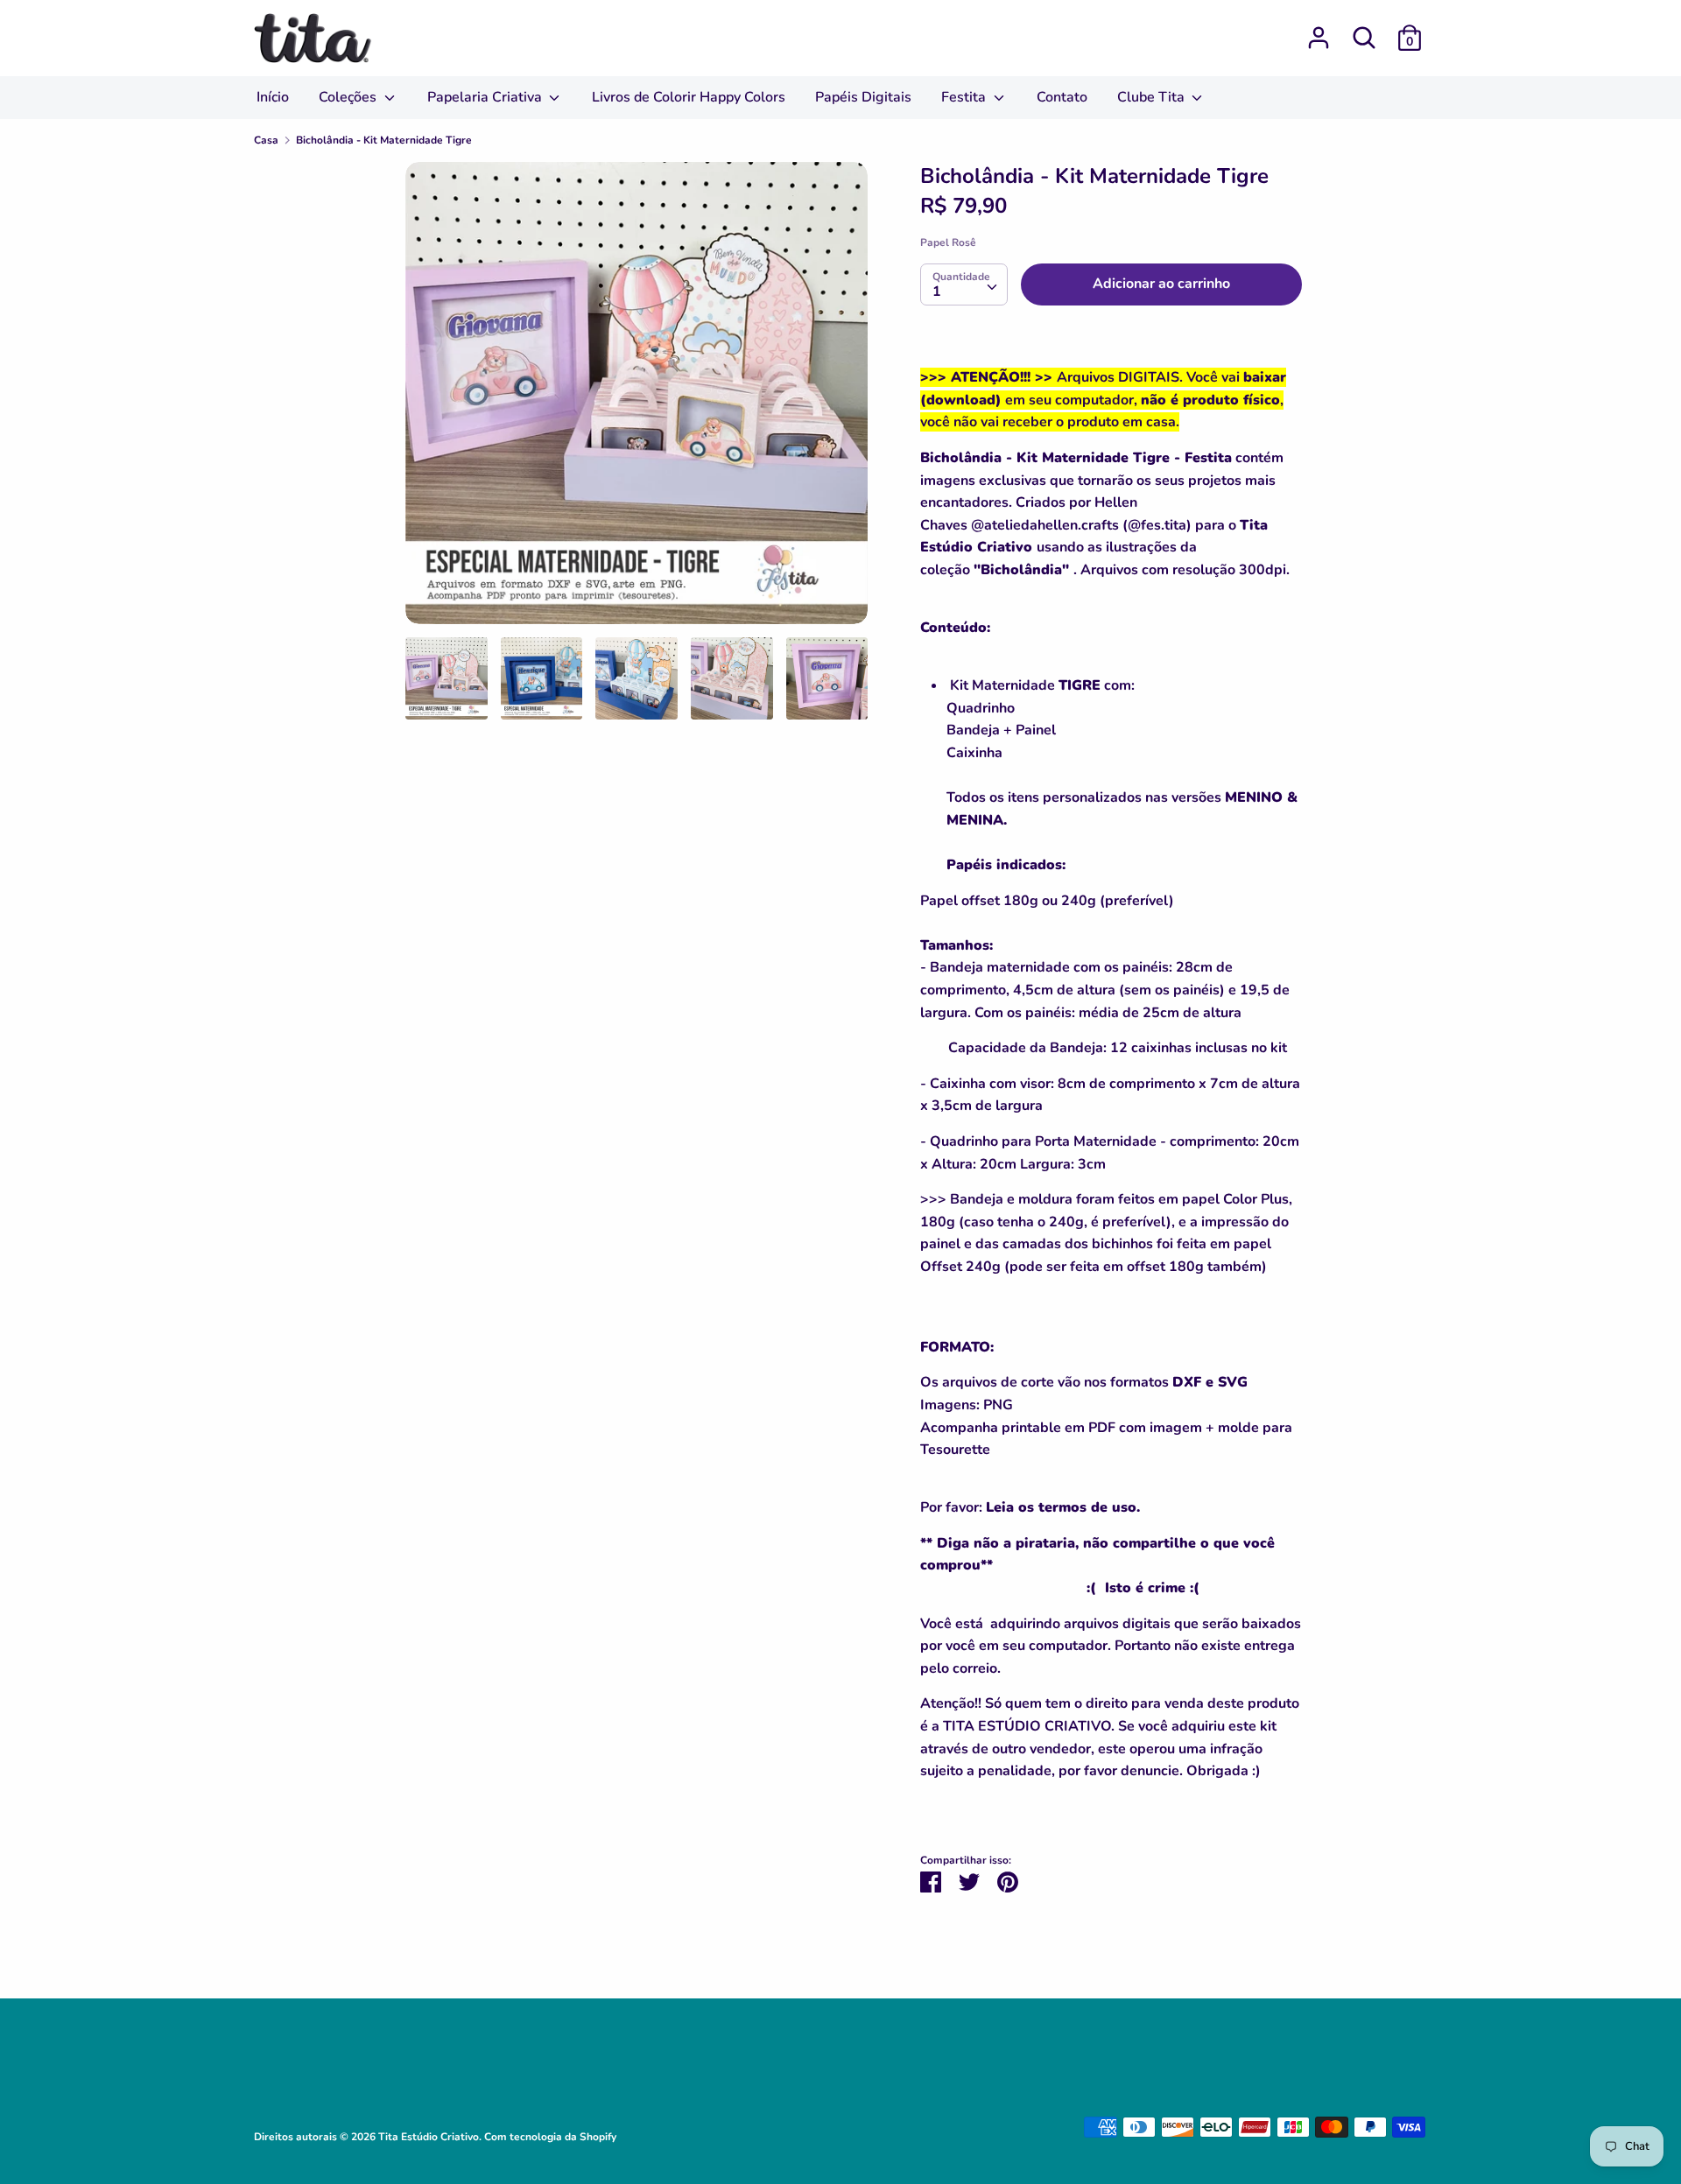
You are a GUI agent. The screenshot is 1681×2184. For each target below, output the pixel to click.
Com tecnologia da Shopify (550, 2137)
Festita (965, 97)
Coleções (349, 97)
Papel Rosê (948, 242)
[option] (637, 400)
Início (273, 97)
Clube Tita (1153, 97)
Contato (1062, 97)
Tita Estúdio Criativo (429, 2137)
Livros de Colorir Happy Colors (689, 97)
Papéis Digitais (863, 97)
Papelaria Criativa (486, 97)
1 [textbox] (937, 291)
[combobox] (964, 284)
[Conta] (1319, 31)
